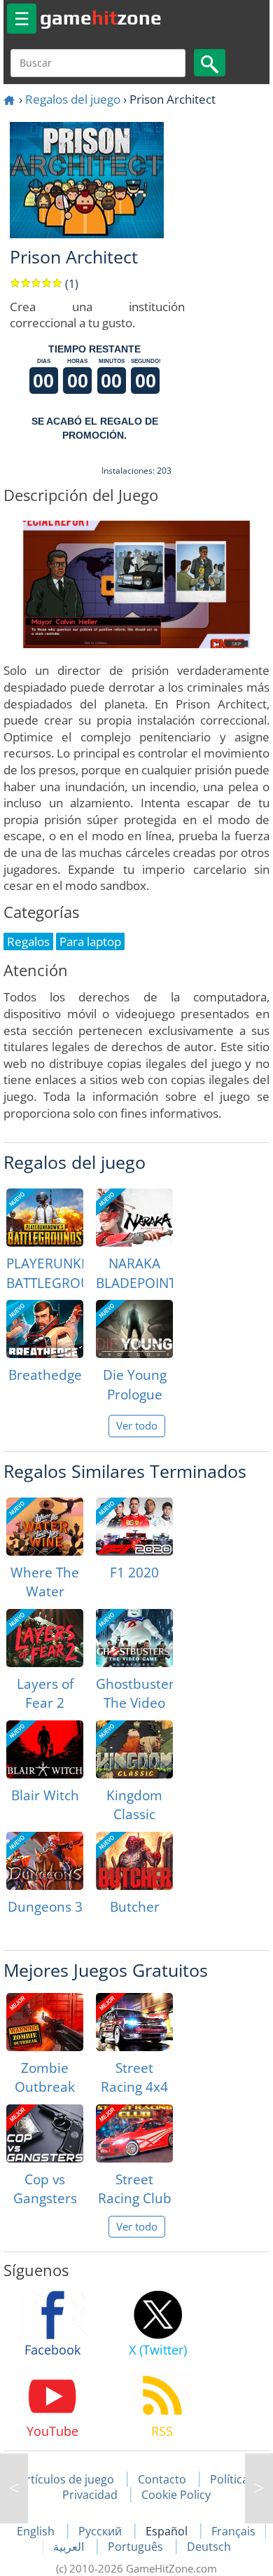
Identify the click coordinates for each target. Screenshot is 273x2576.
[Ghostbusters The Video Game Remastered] (134, 1638)
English (37, 2531)
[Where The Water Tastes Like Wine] (45, 1527)
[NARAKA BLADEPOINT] (134, 1218)
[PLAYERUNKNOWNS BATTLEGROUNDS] (45, 1218)
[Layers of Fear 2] (45, 1638)
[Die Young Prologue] (134, 1329)
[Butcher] (134, 1861)
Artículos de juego (66, 2479)
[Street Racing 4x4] (134, 2022)
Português (137, 2547)
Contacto (162, 2479)
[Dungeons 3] (45, 1861)
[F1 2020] (134, 1527)
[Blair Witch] (45, 1749)
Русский (101, 2531)
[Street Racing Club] (134, 2133)
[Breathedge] (45, 1329)
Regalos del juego (73, 99)
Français (233, 2531)
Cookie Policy (176, 2495)
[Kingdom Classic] (134, 1749)
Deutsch (209, 2547)
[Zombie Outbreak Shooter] (45, 2022)
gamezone (101, 18)
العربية (70, 2547)
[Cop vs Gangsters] (45, 2133)
